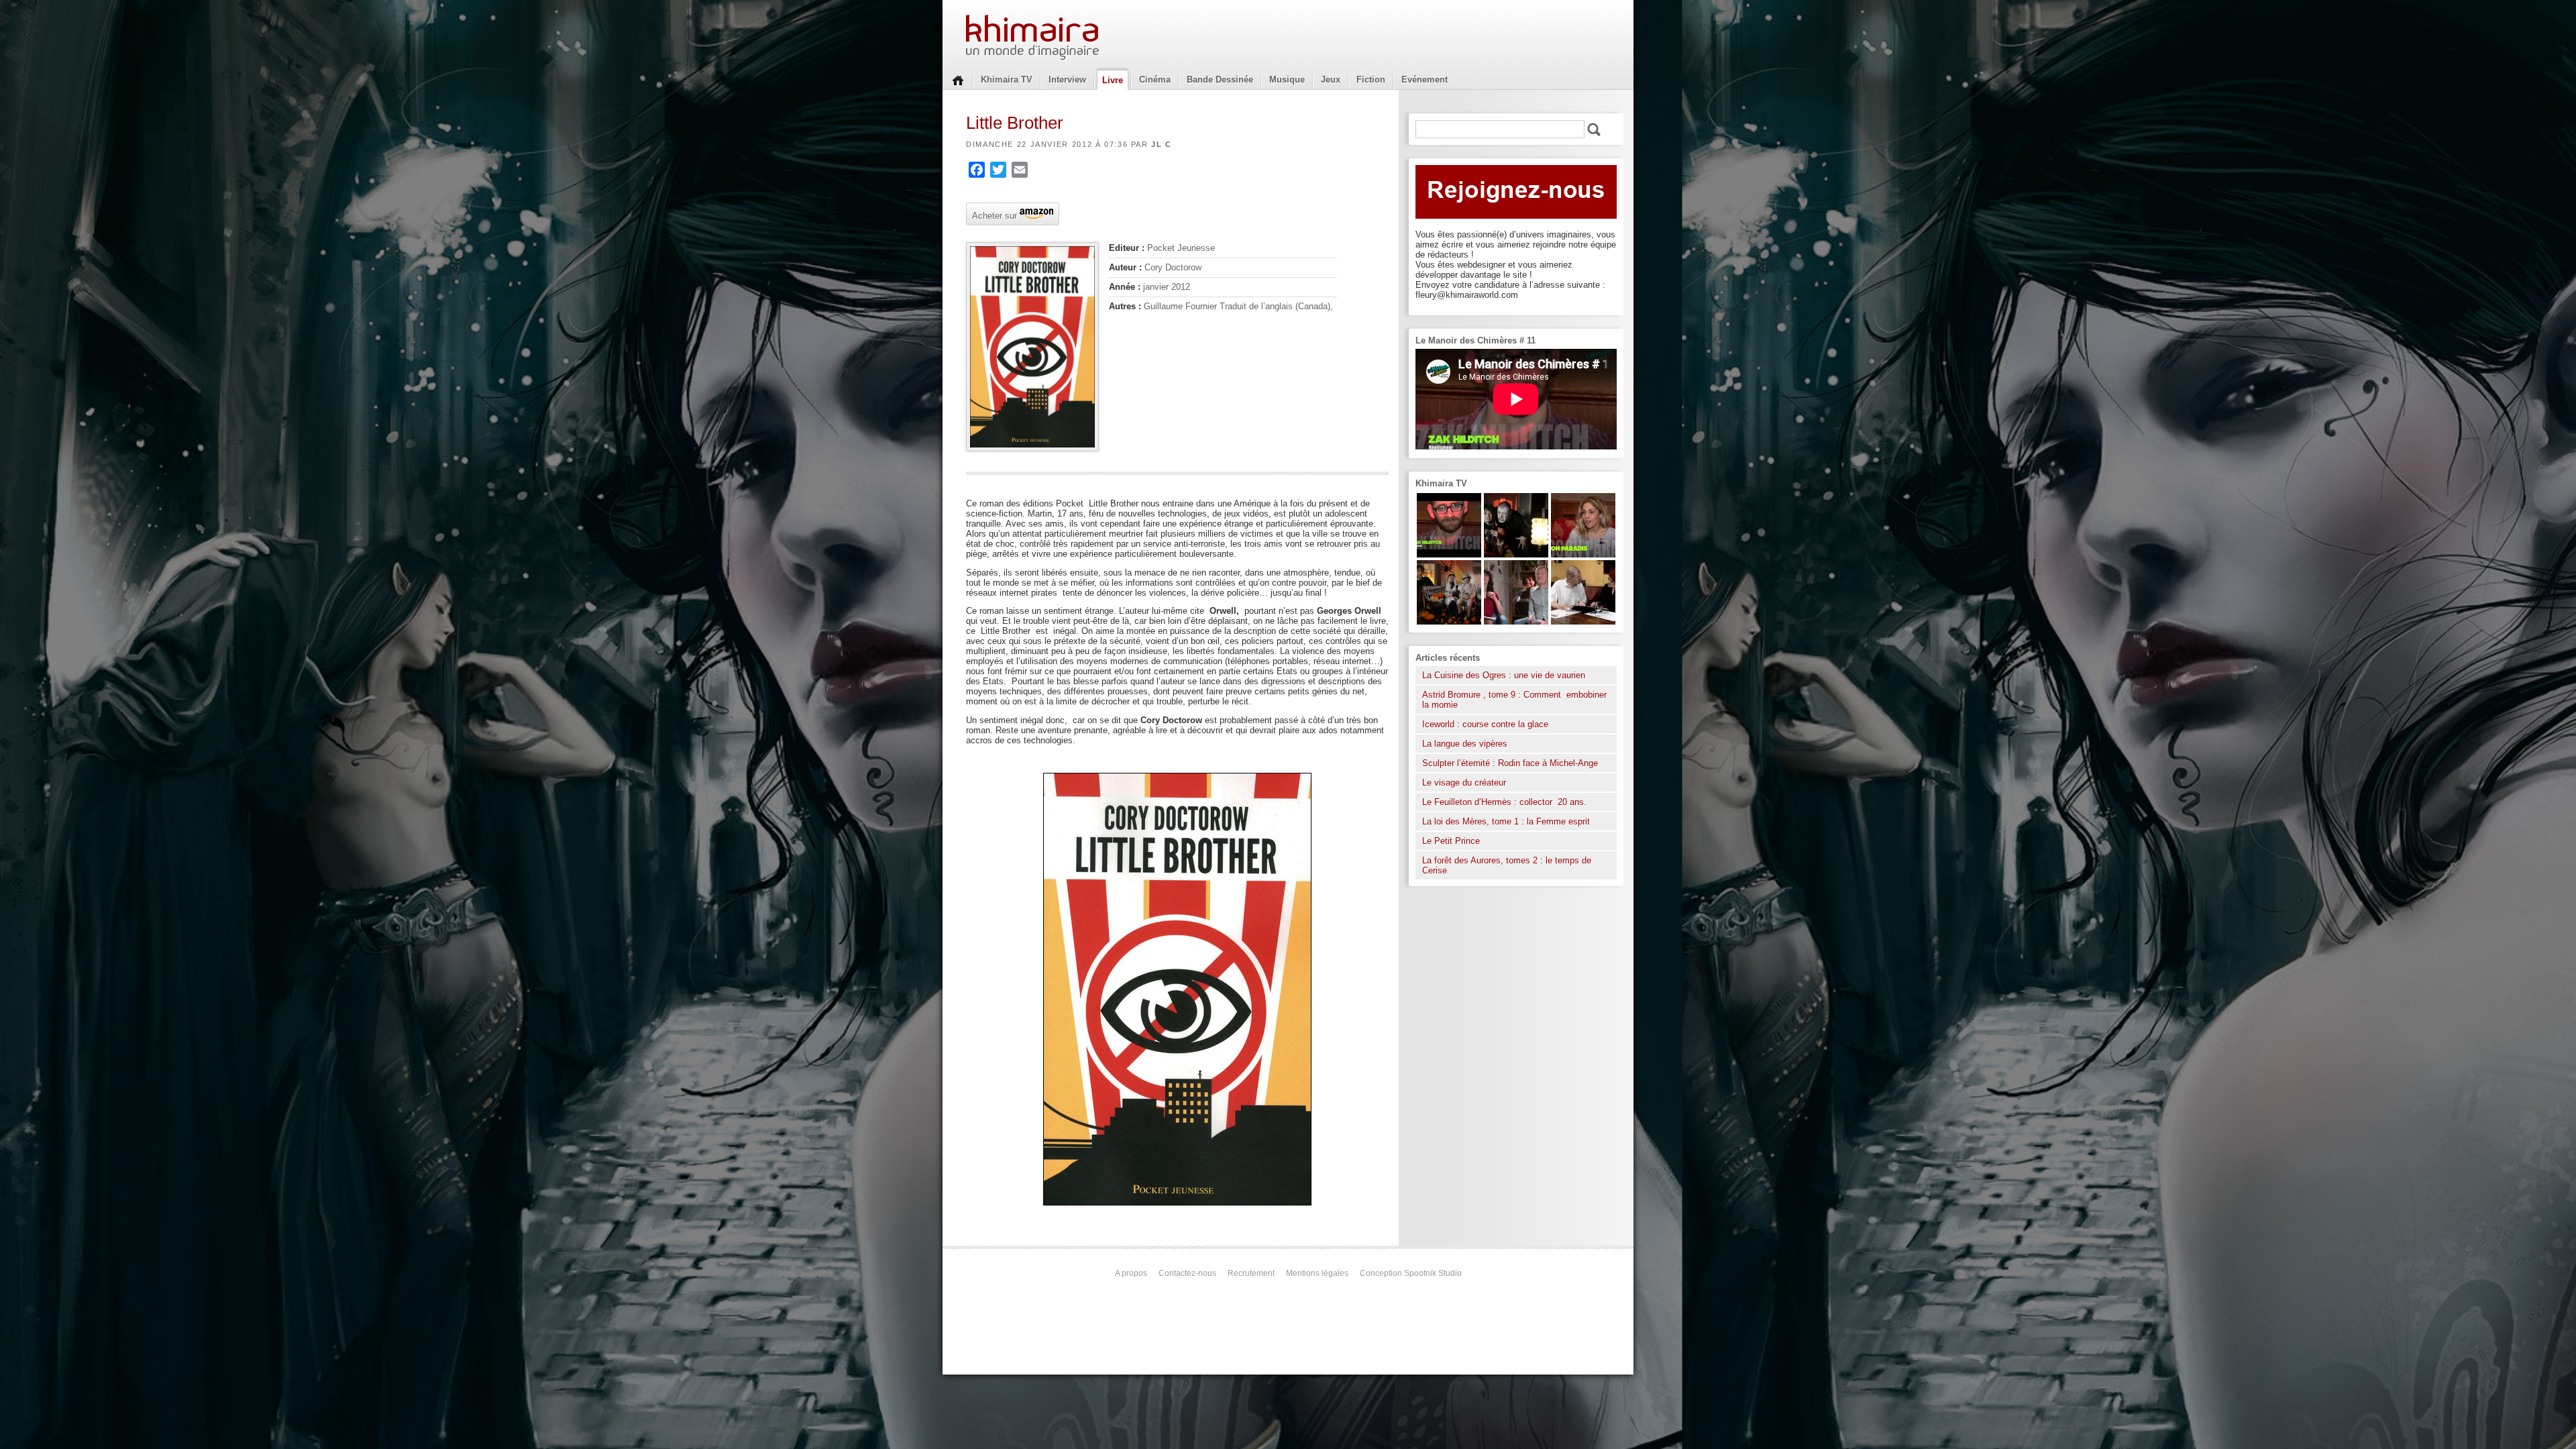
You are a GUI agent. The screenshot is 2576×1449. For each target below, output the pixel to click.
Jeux (1331, 79)
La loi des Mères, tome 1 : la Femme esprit (1506, 821)
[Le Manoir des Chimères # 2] (1516, 622)
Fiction (1371, 79)
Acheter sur (993, 215)
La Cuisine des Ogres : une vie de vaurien (1504, 675)
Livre (1113, 80)
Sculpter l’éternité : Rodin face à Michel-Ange (1510, 763)
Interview (1067, 79)
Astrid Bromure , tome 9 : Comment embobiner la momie (1514, 700)
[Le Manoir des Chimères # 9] (1583, 554)
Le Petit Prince (1451, 841)
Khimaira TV (1007, 79)
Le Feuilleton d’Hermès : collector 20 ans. (1506, 802)
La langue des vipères (1465, 744)
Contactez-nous (1187, 1273)
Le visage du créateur (1464, 783)
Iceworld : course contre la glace (1485, 724)
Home (958, 79)
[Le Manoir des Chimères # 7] (1449, 622)
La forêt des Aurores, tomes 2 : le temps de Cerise (1507, 865)
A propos (1131, 1273)
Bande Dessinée (1220, 79)
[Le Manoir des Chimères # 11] (1449, 554)
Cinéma (1155, 79)
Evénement (1425, 79)
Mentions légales (1317, 1273)
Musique (1287, 79)
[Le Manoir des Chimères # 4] (1583, 622)
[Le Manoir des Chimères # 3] (1516, 554)
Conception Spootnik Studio (1411, 1273)
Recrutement (1251, 1273)
